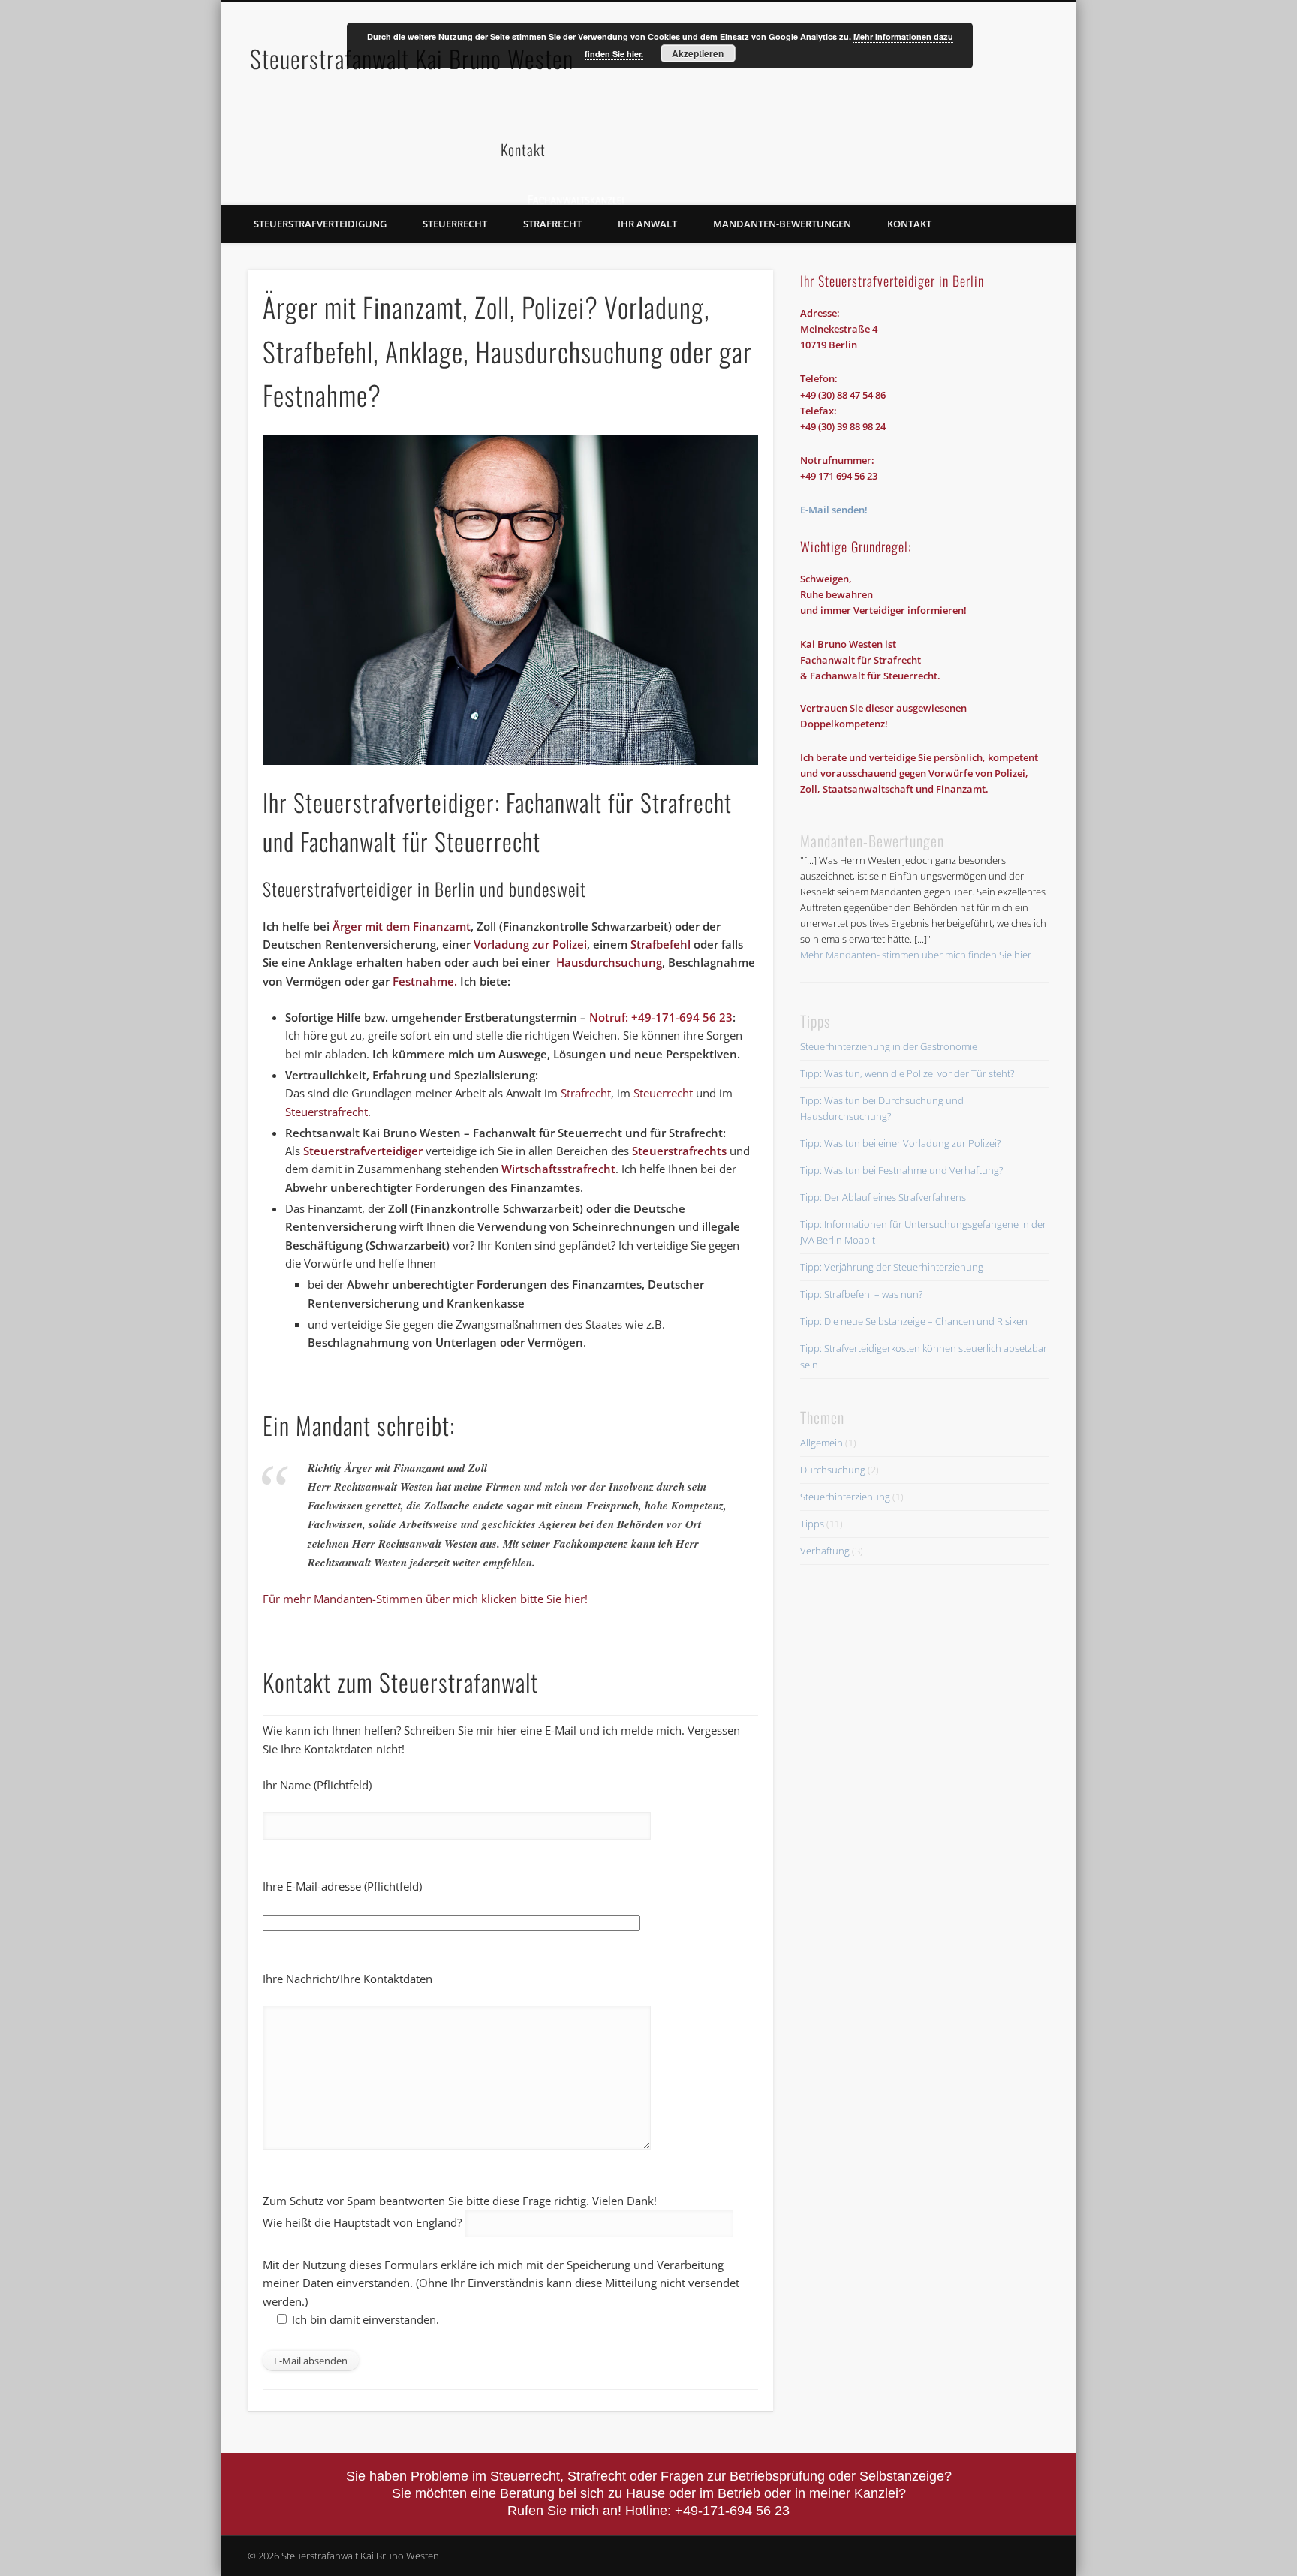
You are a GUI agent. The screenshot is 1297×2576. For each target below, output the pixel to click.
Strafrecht (552, 224)
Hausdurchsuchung (609, 962)
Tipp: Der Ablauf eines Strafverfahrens (883, 1197)
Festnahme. (426, 981)
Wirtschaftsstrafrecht (558, 1169)
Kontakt (909, 224)
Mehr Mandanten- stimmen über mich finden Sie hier (916, 955)
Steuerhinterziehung (845, 1497)
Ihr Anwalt (647, 224)
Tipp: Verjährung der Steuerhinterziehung (892, 1267)
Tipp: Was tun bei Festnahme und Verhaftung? (901, 1170)
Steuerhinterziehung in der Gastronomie (889, 1046)
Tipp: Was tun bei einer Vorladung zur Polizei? (900, 1143)
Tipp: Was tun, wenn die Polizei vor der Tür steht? (907, 1073)
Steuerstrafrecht (327, 1112)
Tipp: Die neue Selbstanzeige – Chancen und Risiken (914, 1321)
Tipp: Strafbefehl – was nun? (861, 1294)
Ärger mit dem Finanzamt (402, 926)
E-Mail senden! (834, 510)
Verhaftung (825, 1551)
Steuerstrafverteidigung (320, 224)
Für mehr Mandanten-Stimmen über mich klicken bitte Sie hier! (425, 1599)
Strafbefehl (662, 944)
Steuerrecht (455, 224)
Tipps (812, 1524)
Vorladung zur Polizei (530, 944)
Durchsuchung (833, 1470)
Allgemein (822, 1443)
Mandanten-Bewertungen (782, 224)
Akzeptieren (698, 53)
